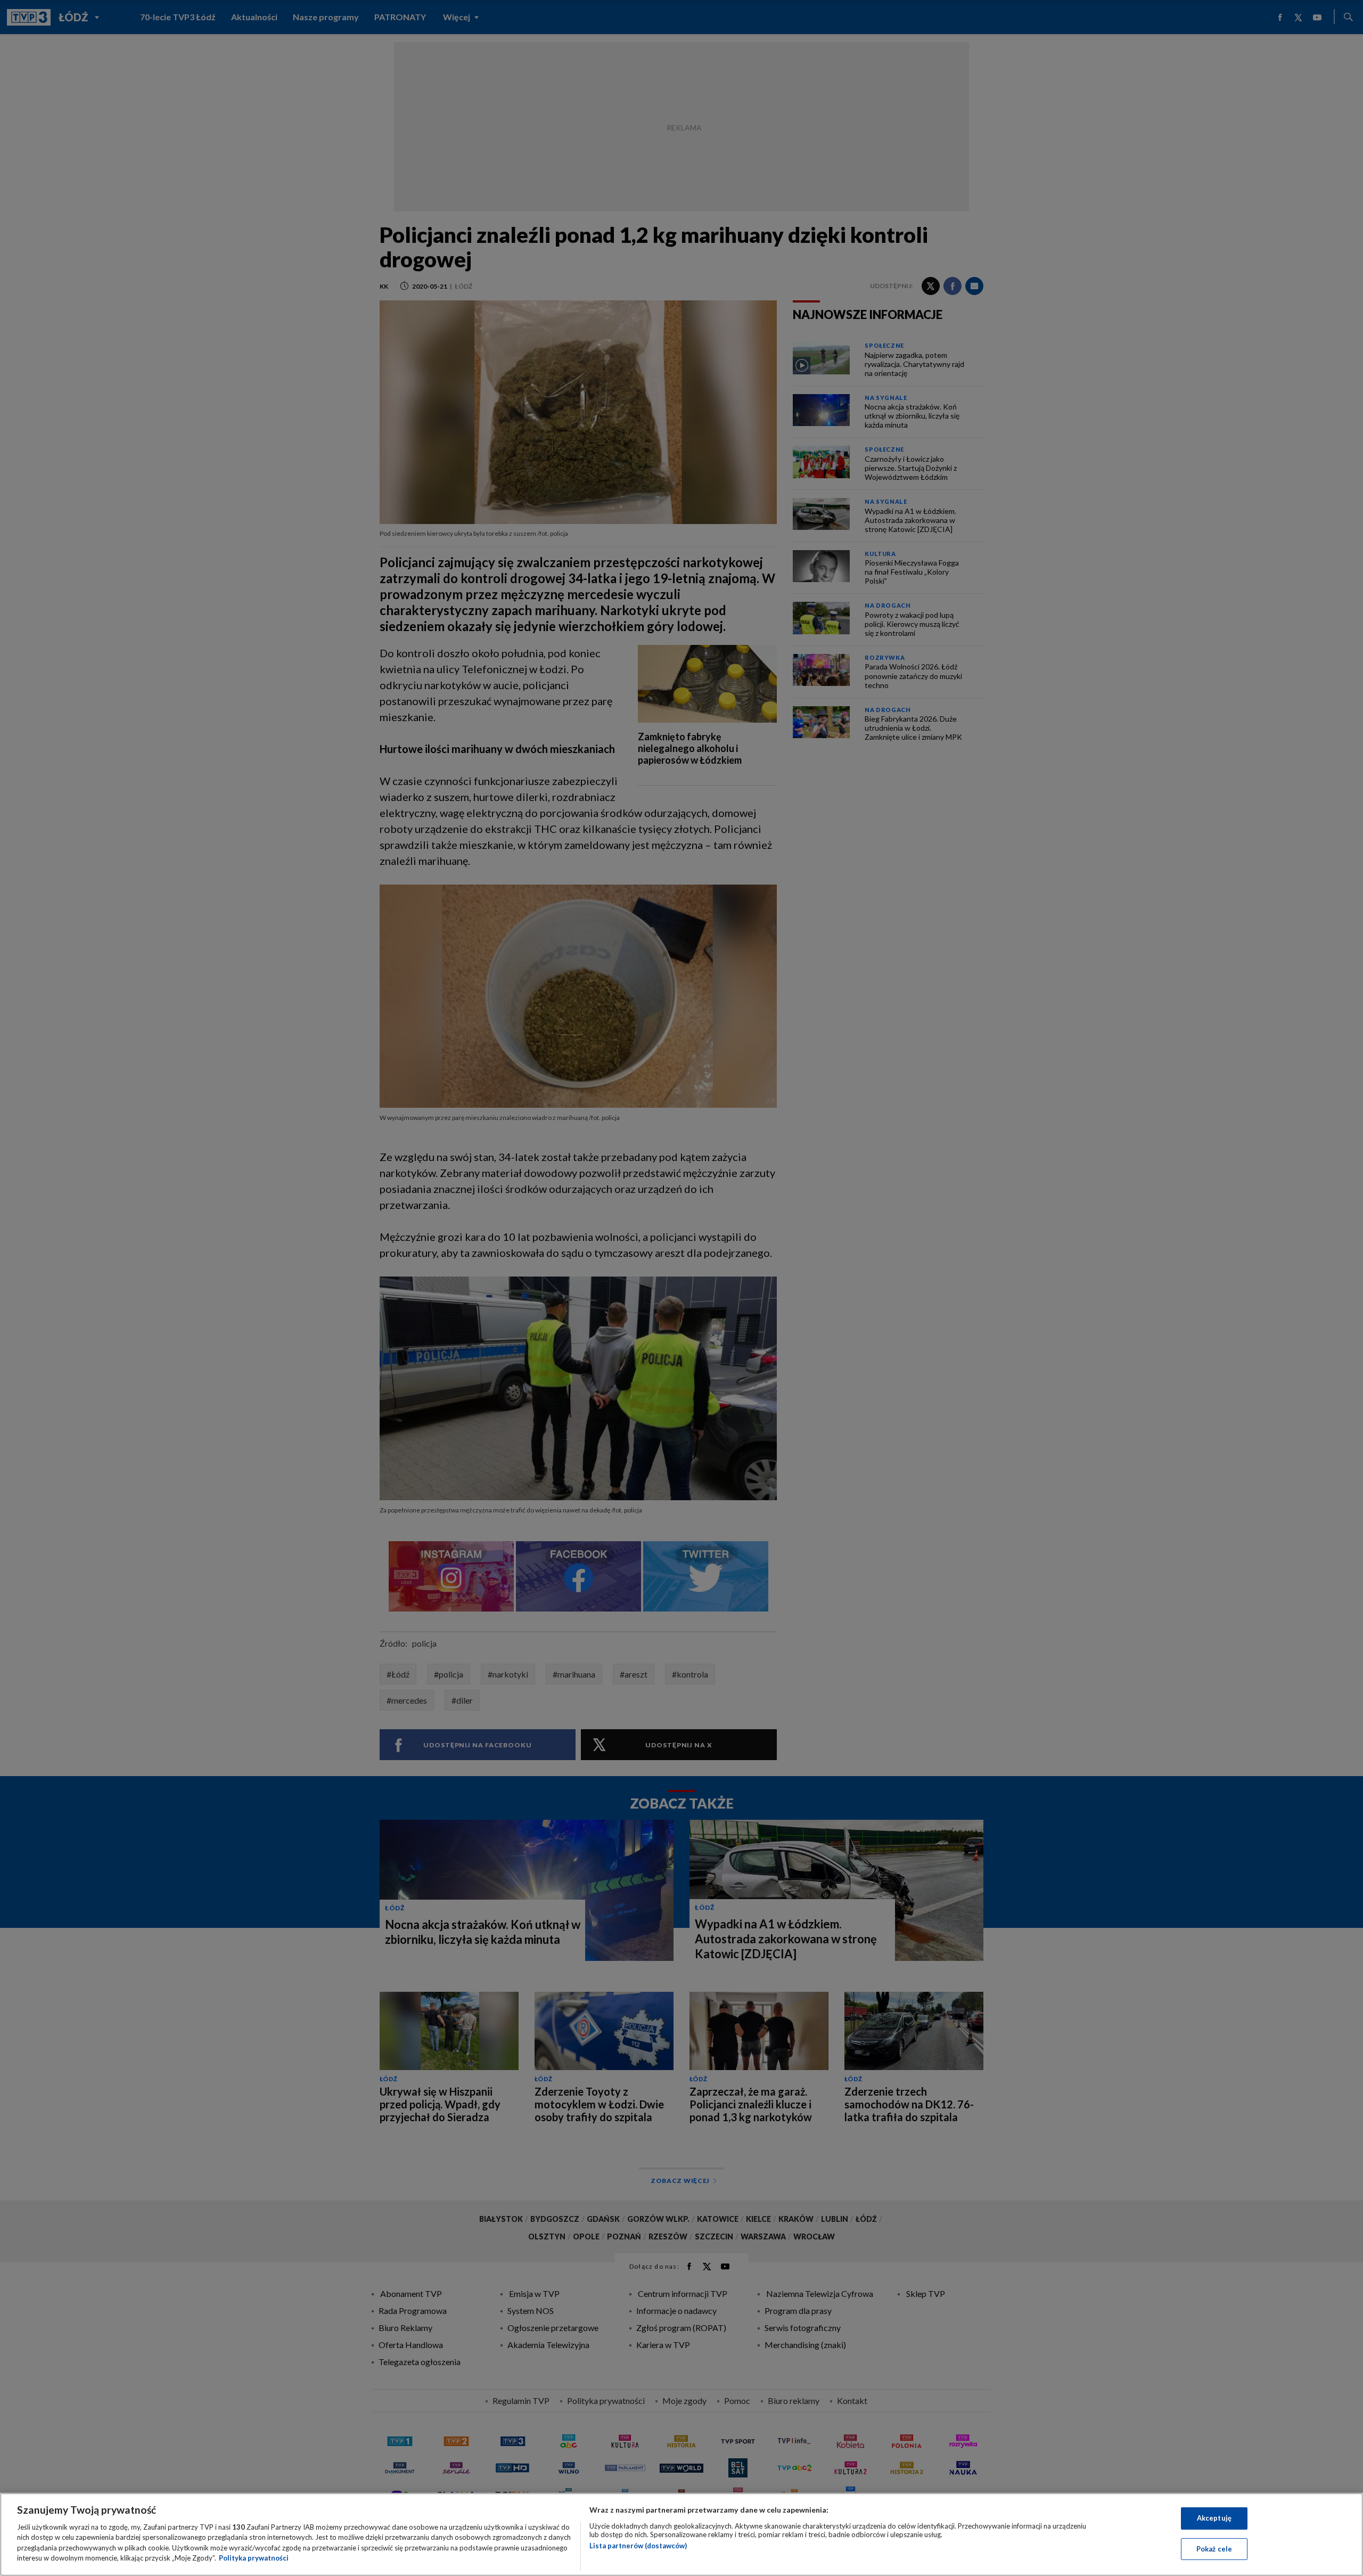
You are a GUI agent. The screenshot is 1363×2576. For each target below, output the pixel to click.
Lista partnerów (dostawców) (638, 2546)
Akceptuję (1214, 2518)
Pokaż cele (1214, 2548)
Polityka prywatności (254, 2558)
